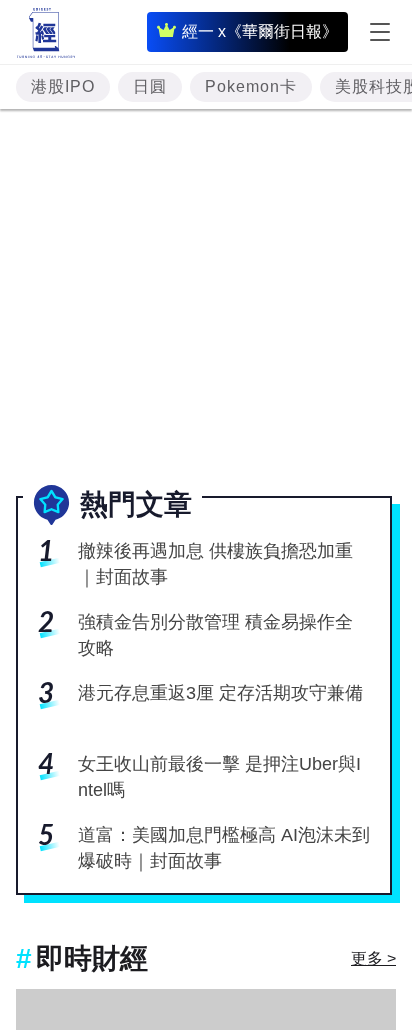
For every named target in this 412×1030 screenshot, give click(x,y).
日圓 (150, 86)
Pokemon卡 (251, 86)
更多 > (373, 958)
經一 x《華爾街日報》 (260, 31)
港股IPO (63, 86)
